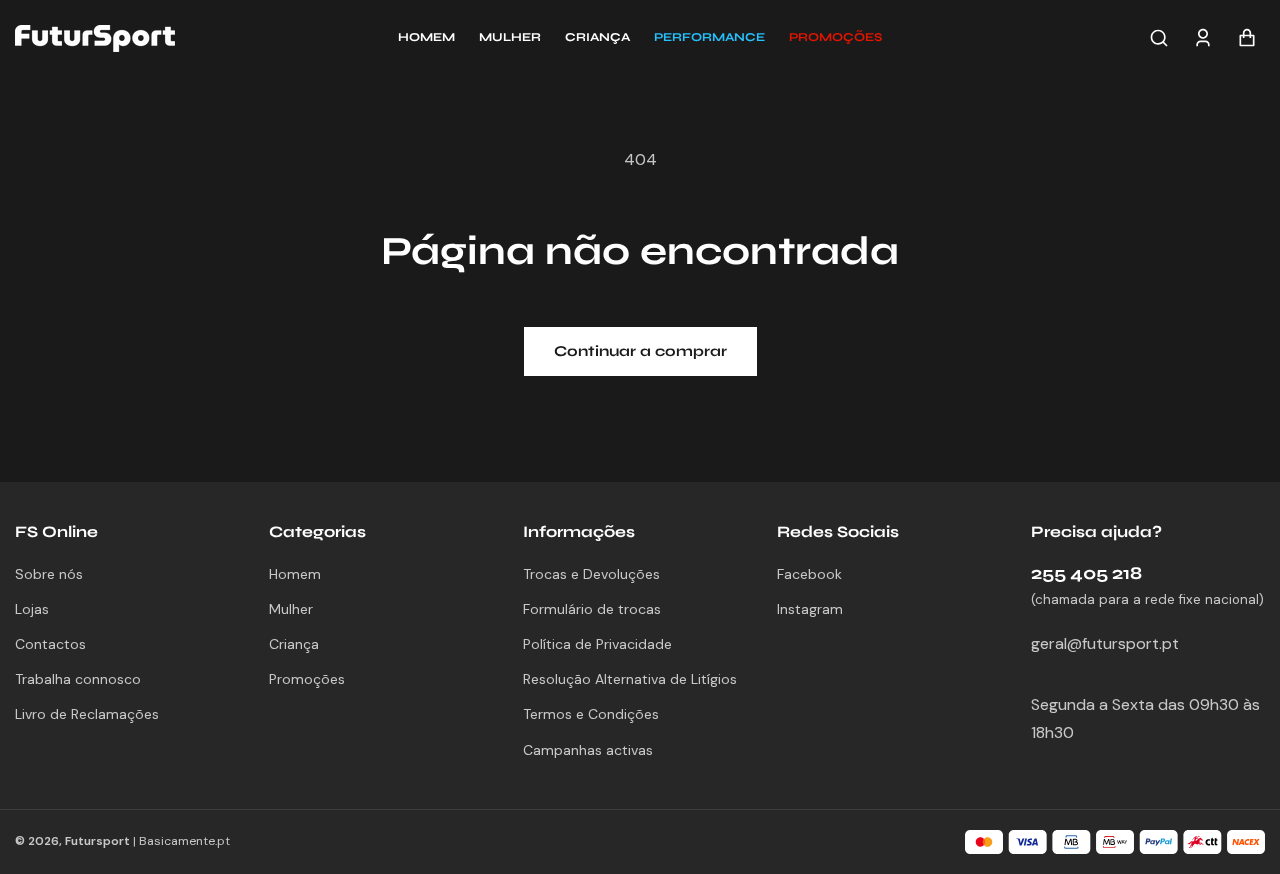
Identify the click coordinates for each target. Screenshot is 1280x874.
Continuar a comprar (640, 351)
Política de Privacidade (597, 644)
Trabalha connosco (78, 679)
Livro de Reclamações (87, 714)
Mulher (291, 609)
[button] (835, 38)
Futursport (97, 841)
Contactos (50, 644)
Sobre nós (49, 574)
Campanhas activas (588, 750)
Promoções (307, 679)
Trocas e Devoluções (591, 574)
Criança (294, 644)
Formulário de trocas (592, 609)
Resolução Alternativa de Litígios (630, 679)
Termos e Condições (591, 714)
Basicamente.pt (184, 841)
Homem (295, 574)
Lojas (32, 609)
